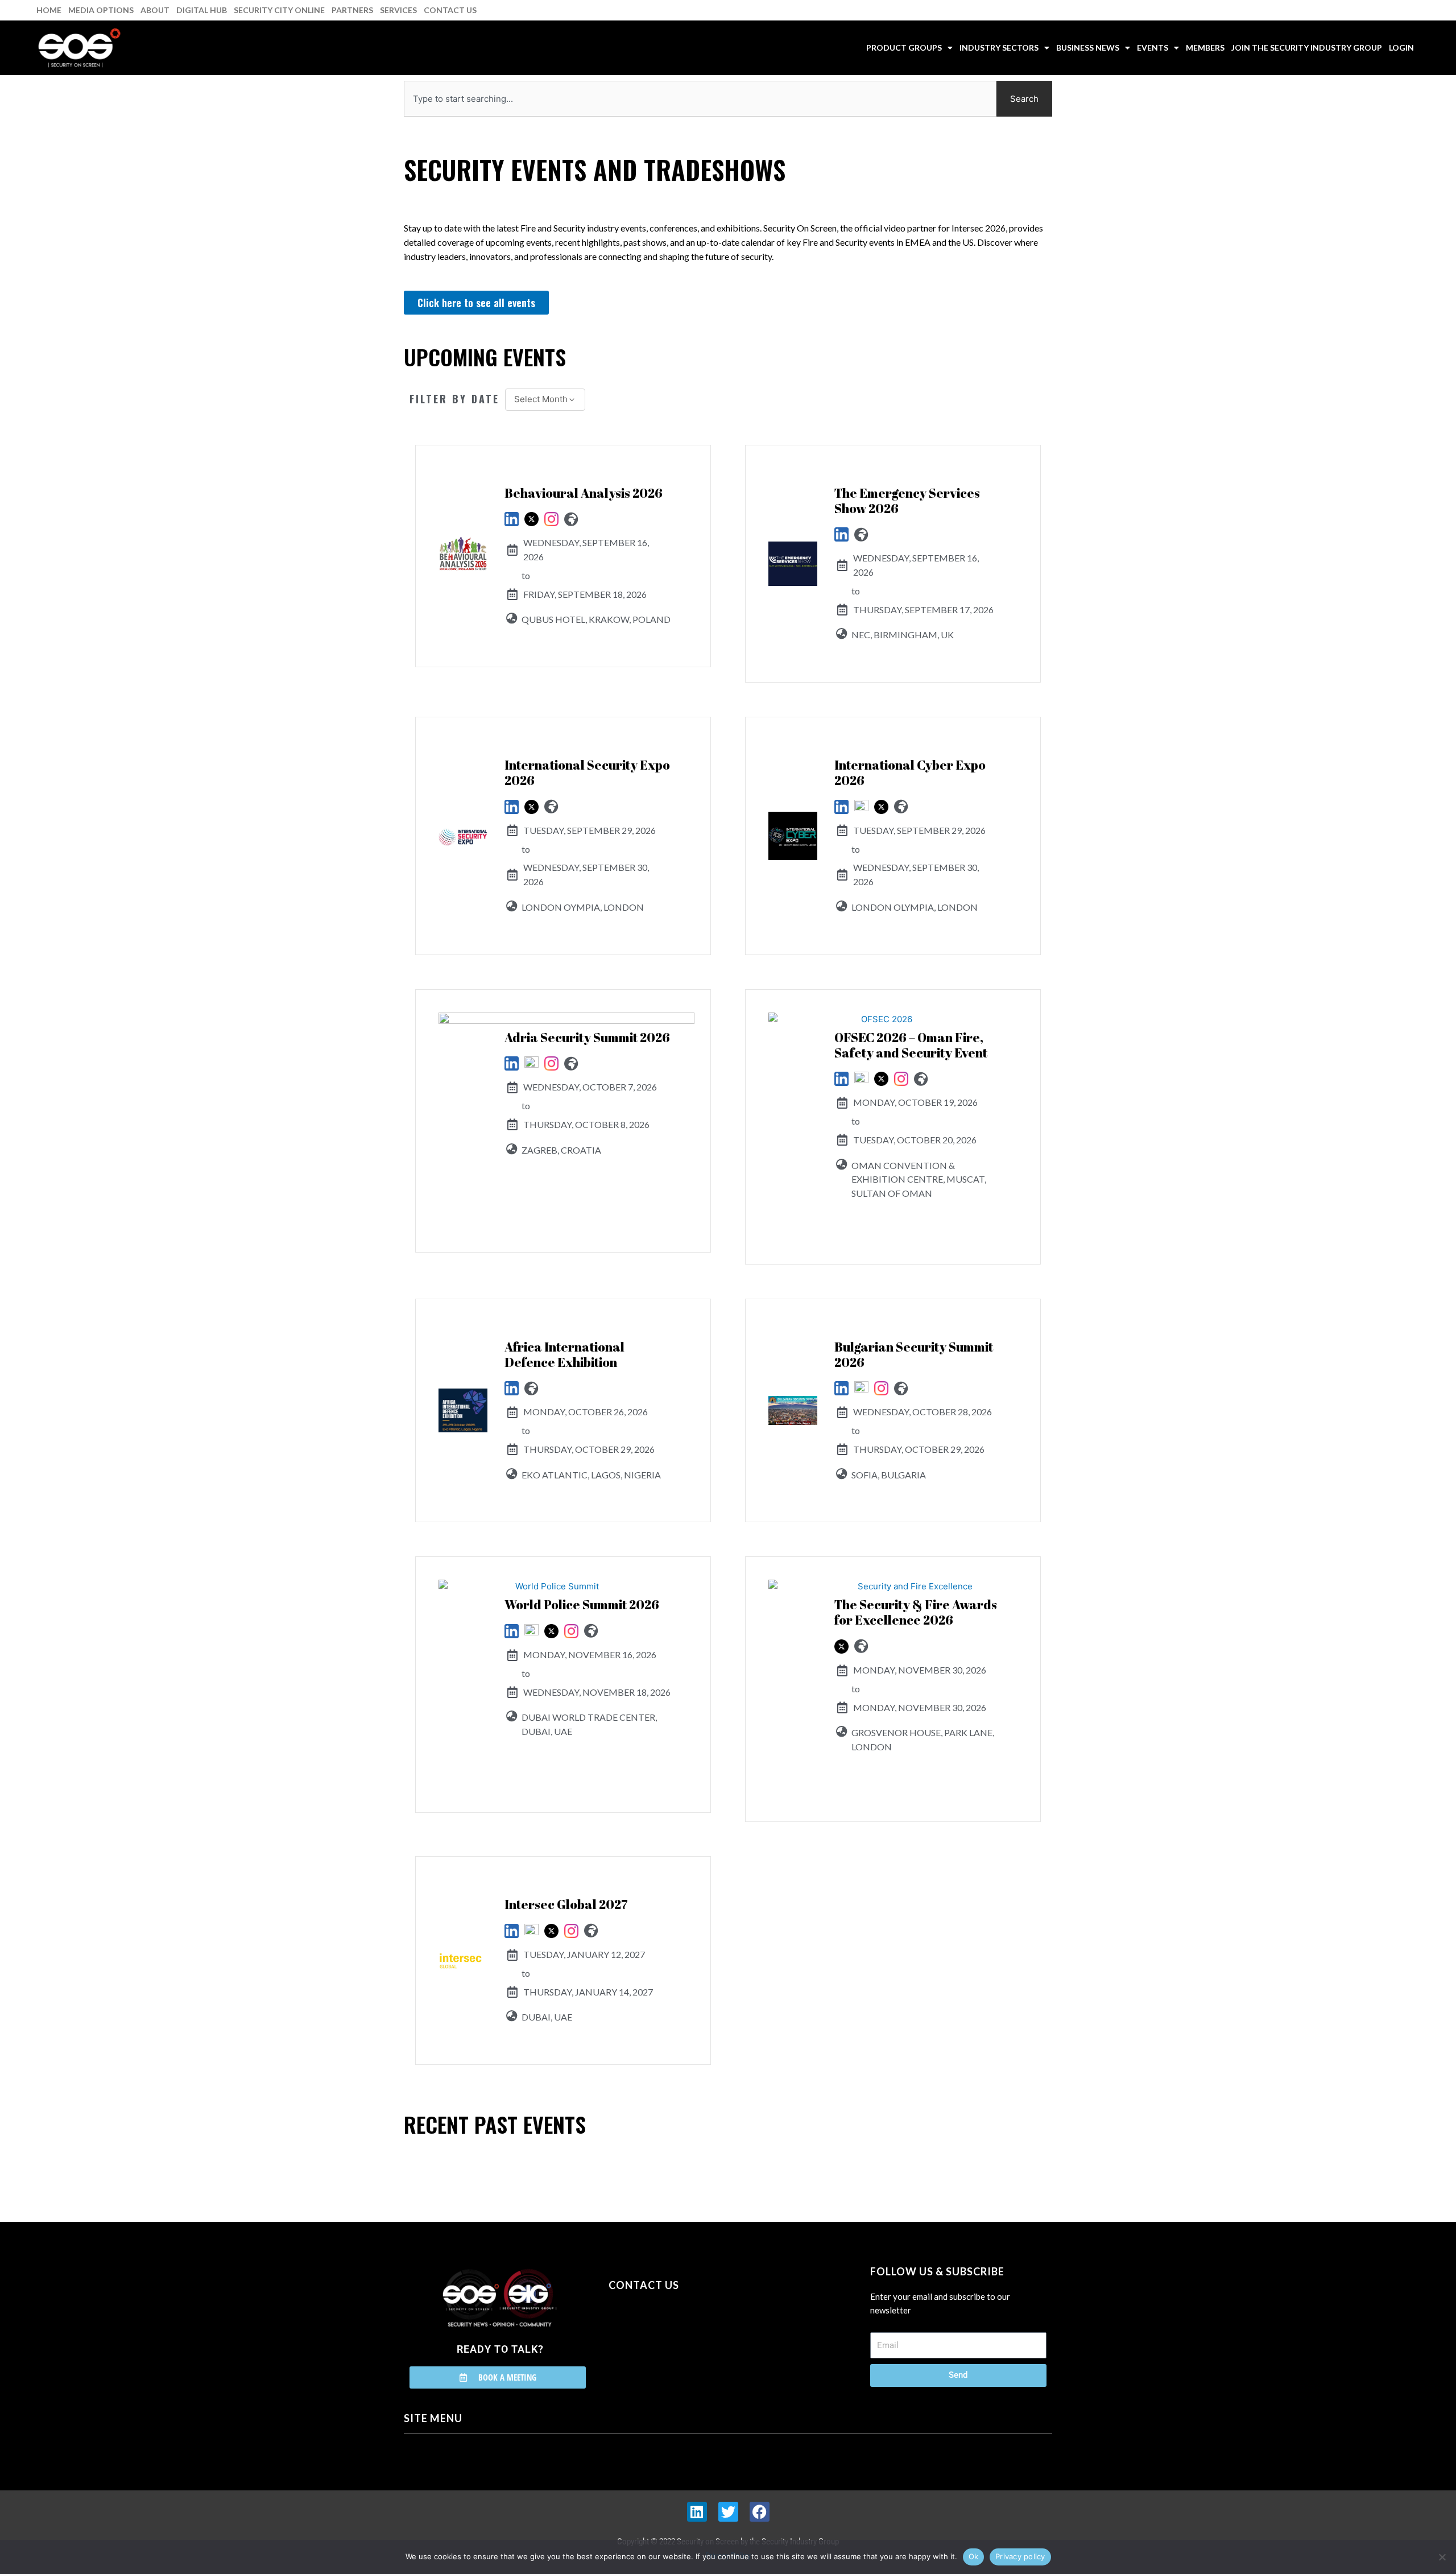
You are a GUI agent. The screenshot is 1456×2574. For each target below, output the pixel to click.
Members (1205, 47)
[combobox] (700, 99)
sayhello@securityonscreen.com (681, 2337)
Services (398, 10)
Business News (1088, 47)
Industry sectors (999, 47)
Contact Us (450, 10)
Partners (352, 10)
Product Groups (904, 47)
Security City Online (279, 10)
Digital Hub (202, 10)
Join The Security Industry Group (1307, 47)
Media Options (101, 10)
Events (1153, 47)
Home (49, 10)
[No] (1442, 2557)
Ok (974, 2556)
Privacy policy (1020, 2556)
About (155, 10)
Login (1401, 47)
